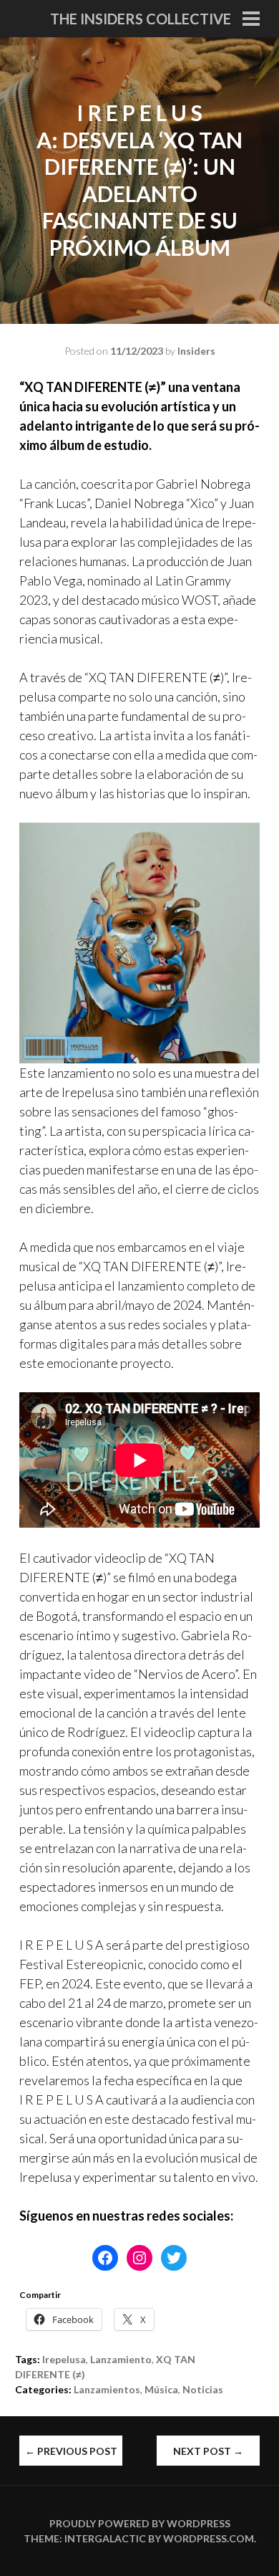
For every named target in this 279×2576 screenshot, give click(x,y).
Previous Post (71, 2451)
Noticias (203, 2389)
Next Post (208, 2451)
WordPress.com (209, 2538)
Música (161, 2389)
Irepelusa (64, 2359)
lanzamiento (121, 2359)
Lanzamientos (107, 2389)
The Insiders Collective (141, 19)
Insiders (196, 351)
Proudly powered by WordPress (140, 2523)
